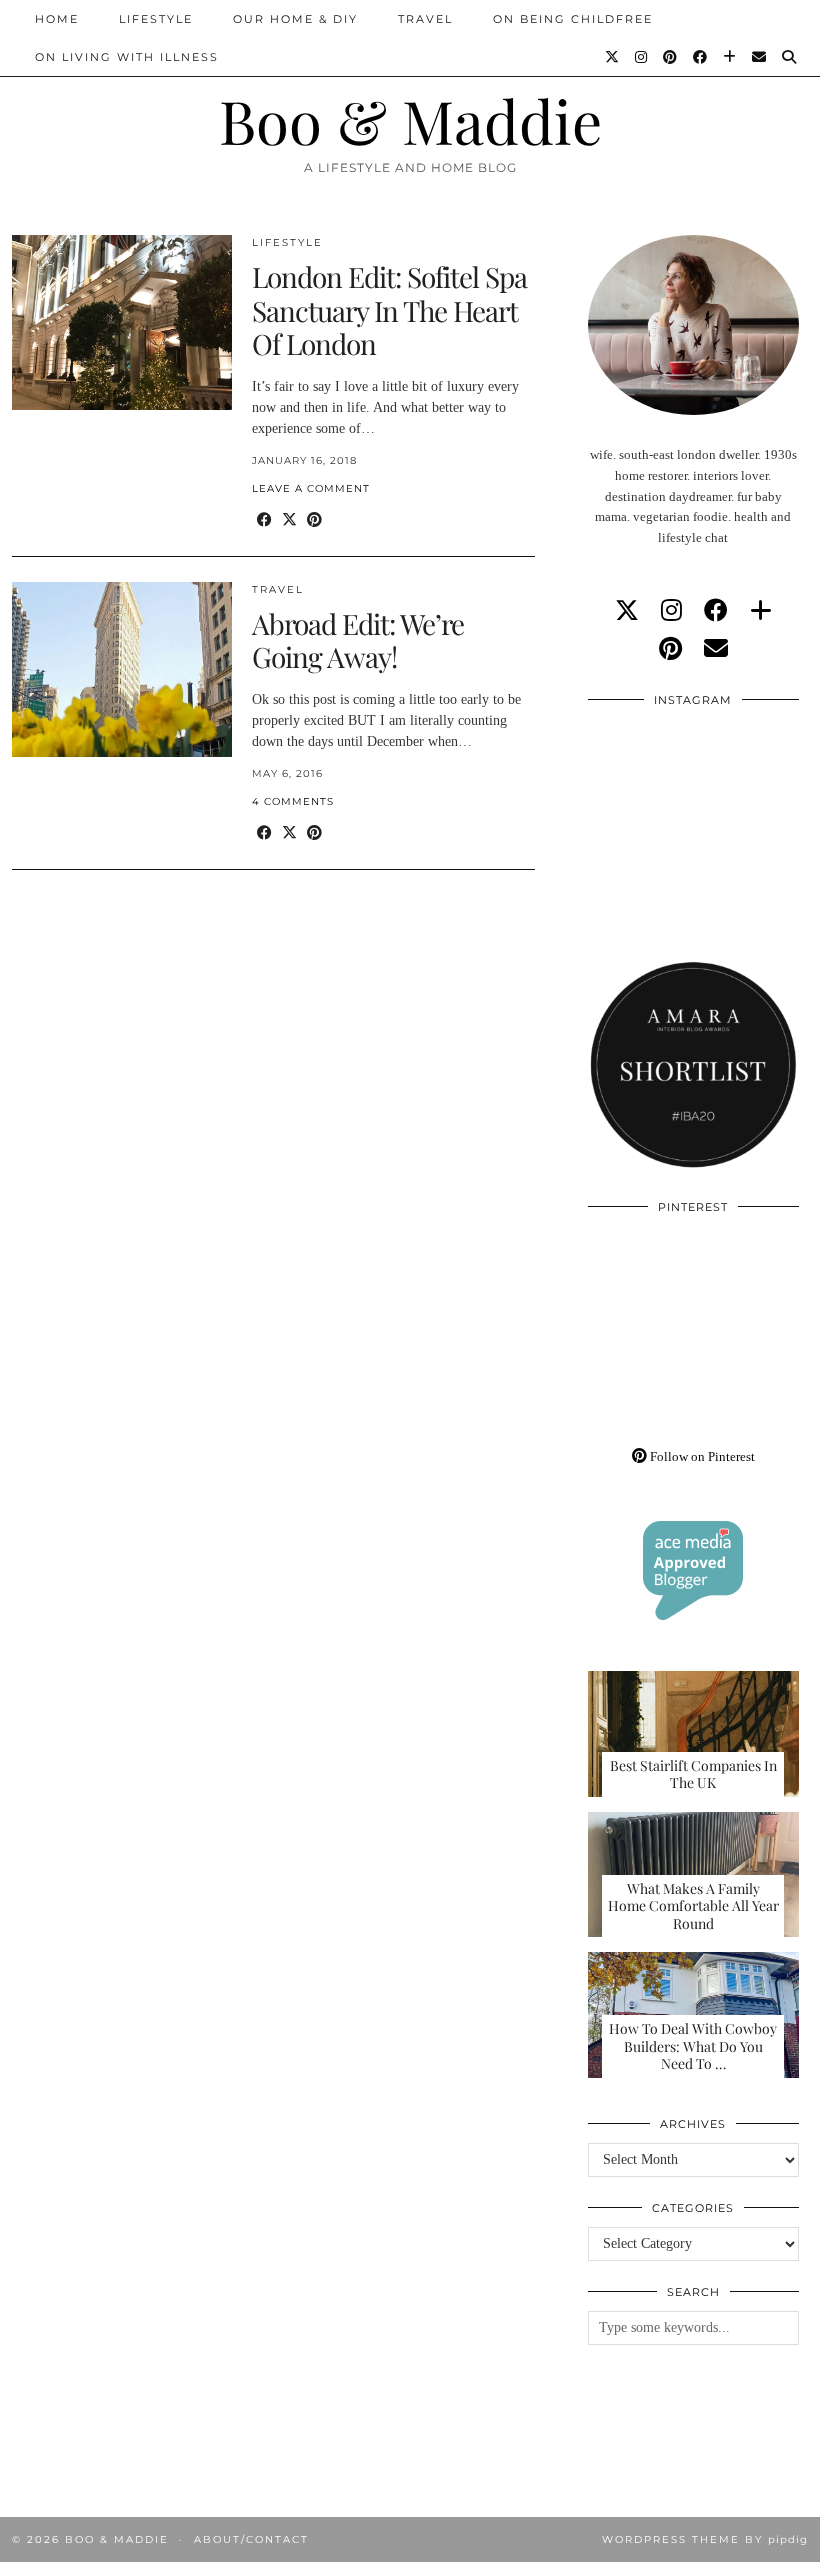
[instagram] (671, 611)
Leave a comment (311, 488)
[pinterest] (670, 649)
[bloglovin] (761, 611)
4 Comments (293, 801)
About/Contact (251, 2539)
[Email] (760, 57)
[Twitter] (613, 57)
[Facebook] (701, 57)
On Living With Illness (127, 57)
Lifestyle (156, 19)
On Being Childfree (573, 19)
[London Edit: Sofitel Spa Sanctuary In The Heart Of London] (122, 322)
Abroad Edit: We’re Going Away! (358, 640)
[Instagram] (642, 57)
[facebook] (716, 611)
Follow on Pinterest (701, 1456)
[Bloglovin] (730, 57)
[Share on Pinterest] (314, 520)
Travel (425, 19)
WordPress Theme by (705, 2539)
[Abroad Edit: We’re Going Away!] (122, 669)
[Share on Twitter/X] (289, 520)
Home (57, 19)
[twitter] (627, 611)
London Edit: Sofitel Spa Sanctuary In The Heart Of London (389, 310)
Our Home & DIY (295, 19)
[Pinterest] (671, 57)
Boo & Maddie (410, 120)
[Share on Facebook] (264, 520)
